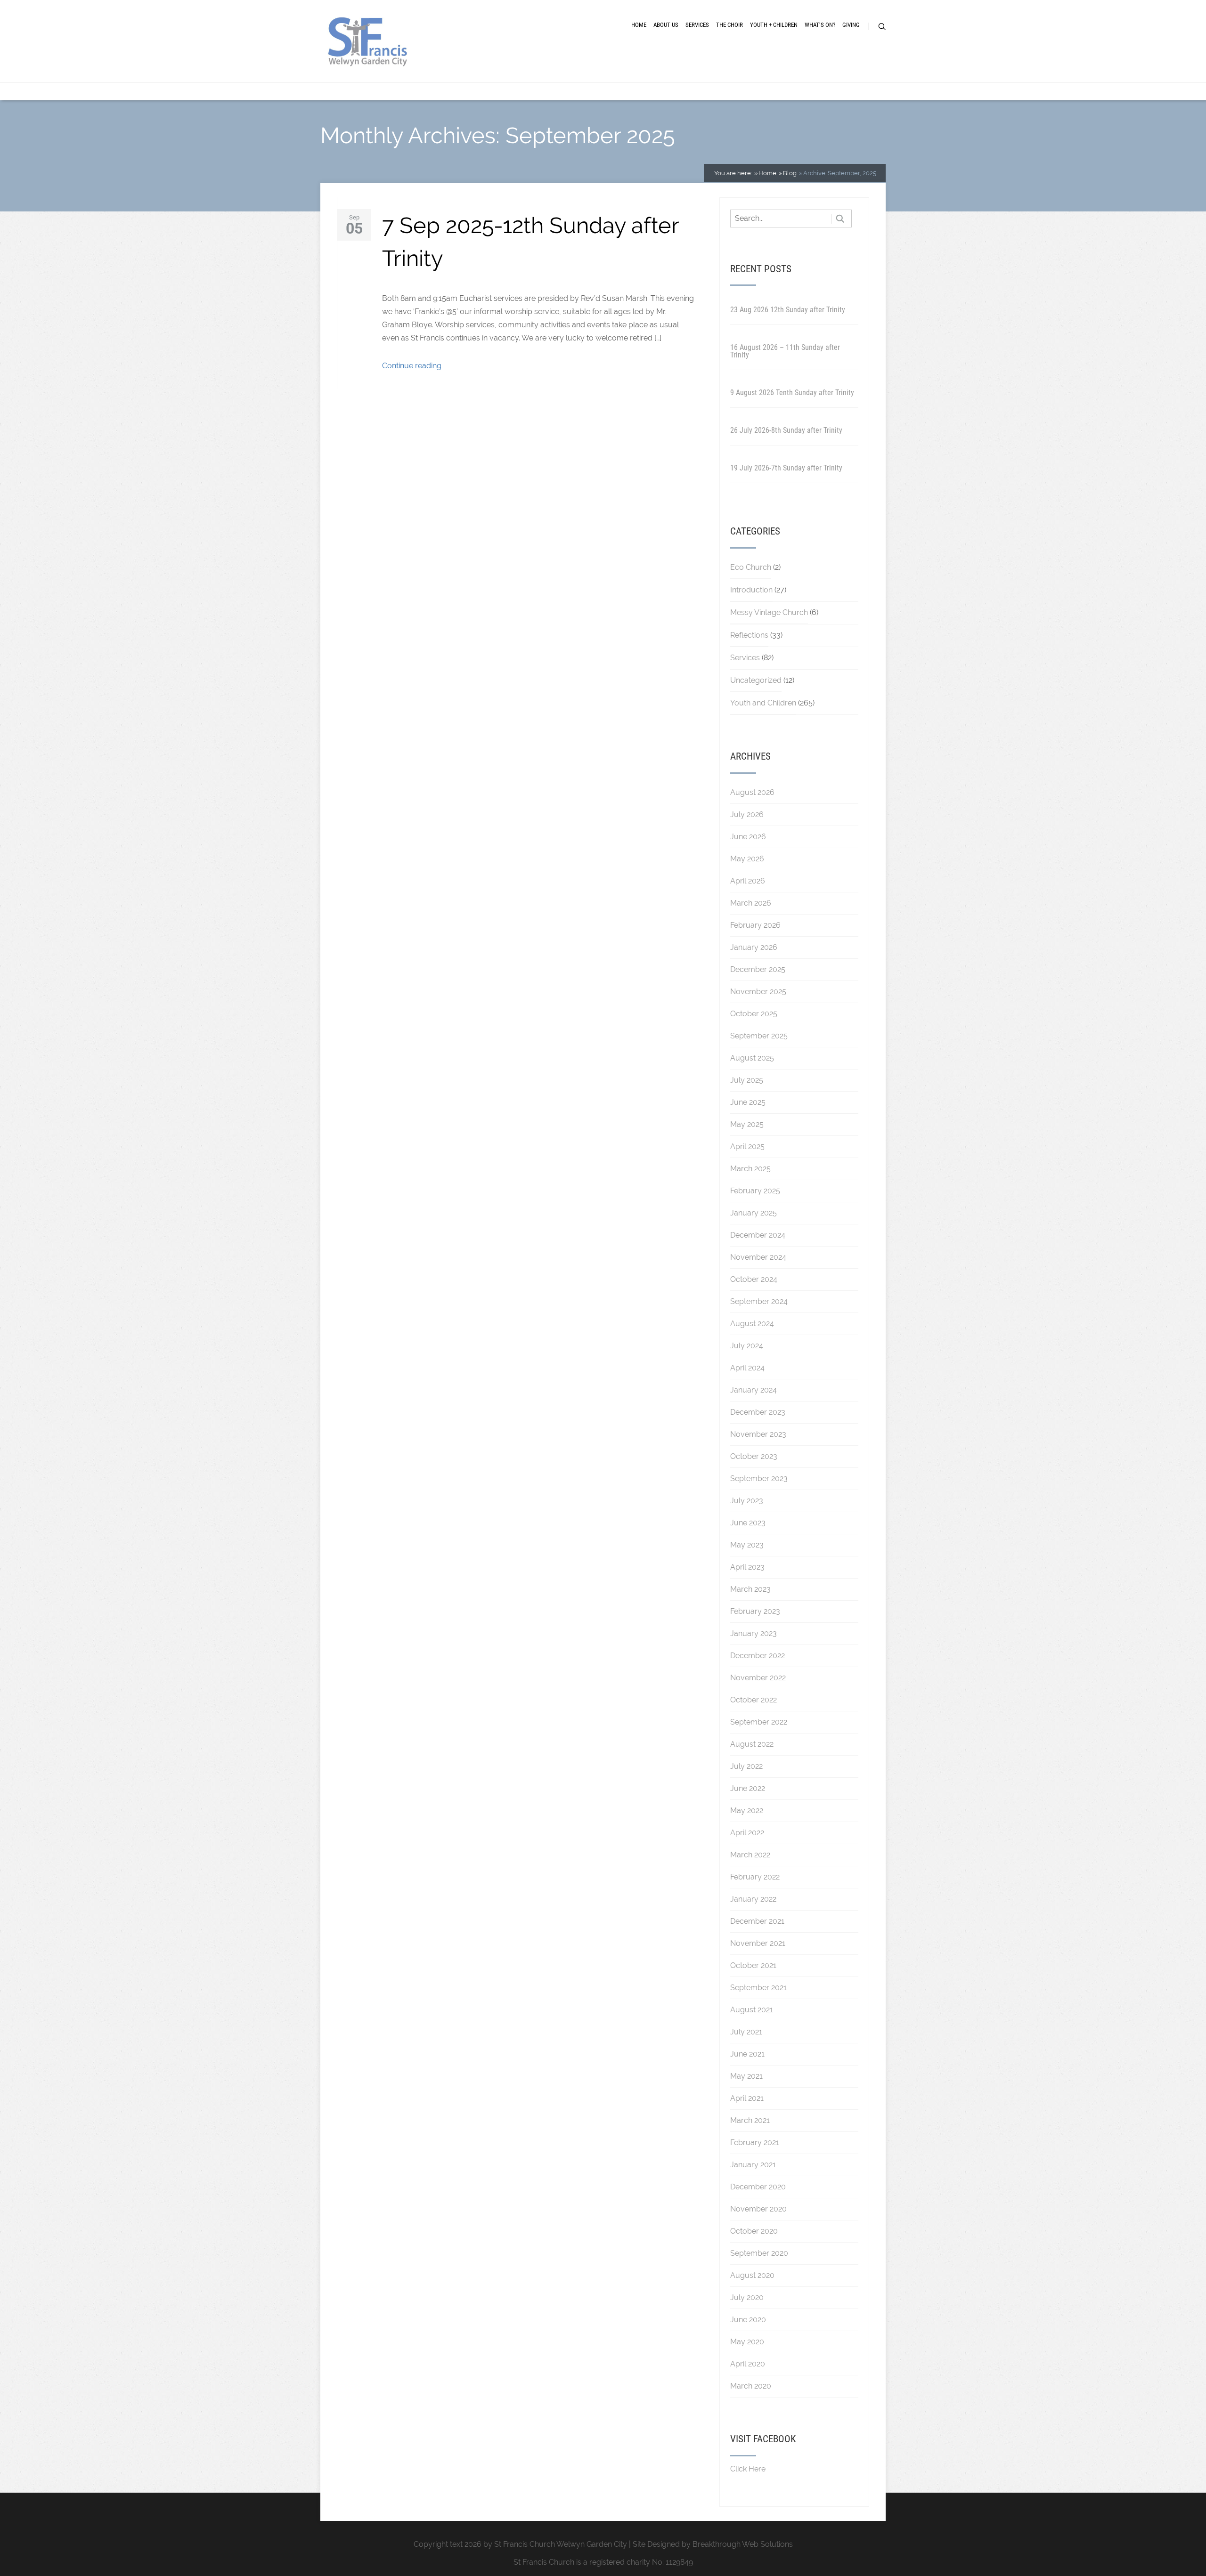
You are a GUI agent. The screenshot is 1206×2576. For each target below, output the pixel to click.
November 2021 (758, 1943)
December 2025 (758, 969)
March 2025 (750, 1169)
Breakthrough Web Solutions (743, 2544)
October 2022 (754, 1700)
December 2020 (758, 2187)
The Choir (729, 25)
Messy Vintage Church (769, 612)
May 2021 (746, 2076)
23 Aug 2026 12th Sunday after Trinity (788, 310)
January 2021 (753, 2165)
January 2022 (753, 1899)
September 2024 (759, 1301)
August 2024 (752, 1324)
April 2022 (747, 1833)
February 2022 (755, 1877)
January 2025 (754, 1213)
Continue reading (412, 366)
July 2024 (747, 1346)
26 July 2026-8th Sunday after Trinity (786, 430)
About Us (666, 25)
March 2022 (750, 1855)
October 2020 (754, 2231)
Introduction (751, 590)
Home (639, 25)
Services (697, 25)
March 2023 (750, 1589)
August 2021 (752, 2010)
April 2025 (747, 1146)
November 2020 (758, 2209)
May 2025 (747, 1124)
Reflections (749, 635)
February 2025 (755, 1191)
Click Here (748, 2469)
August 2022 (752, 1744)
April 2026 (748, 881)
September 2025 (759, 1036)
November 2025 (758, 992)
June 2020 (748, 2320)
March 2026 (751, 903)
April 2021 (747, 2098)
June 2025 (748, 1102)
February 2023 (755, 1611)
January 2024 (754, 1390)
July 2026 (747, 814)
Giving (851, 25)
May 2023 (747, 1545)
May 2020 (747, 2342)
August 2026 (752, 792)
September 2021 (758, 1988)
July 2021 (746, 2032)
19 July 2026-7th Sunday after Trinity (786, 468)
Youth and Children (763, 703)
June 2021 (747, 2054)
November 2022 (758, 1678)
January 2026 (754, 947)
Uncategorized (756, 680)
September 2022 (759, 1722)
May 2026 (747, 859)
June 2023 (748, 1523)
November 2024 (758, 1257)
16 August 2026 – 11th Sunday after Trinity (785, 351)
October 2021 (753, 1965)
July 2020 (747, 2297)
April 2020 (748, 2364)
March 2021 (750, 2120)
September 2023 (759, 1478)
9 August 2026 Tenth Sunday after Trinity (792, 393)
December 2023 (758, 1412)
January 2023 (754, 1633)
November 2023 (758, 1434)
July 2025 (747, 1080)
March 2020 (751, 2386)
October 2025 (754, 1014)
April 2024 (747, 1368)
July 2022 (746, 1766)
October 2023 (754, 1456)
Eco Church (751, 567)
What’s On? (820, 25)
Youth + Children (774, 25)
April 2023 (747, 1567)
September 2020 (759, 2253)
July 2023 (747, 1501)
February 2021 (755, 2143)
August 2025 (752, 1058)
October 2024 (754, 1279)
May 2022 (747, 1810)
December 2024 (758, 1235)
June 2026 (748, 837)
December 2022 (758, 1656)
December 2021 (757, 1921)
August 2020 (752, 2275)
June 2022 (748, 1788)
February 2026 (755, 925)
